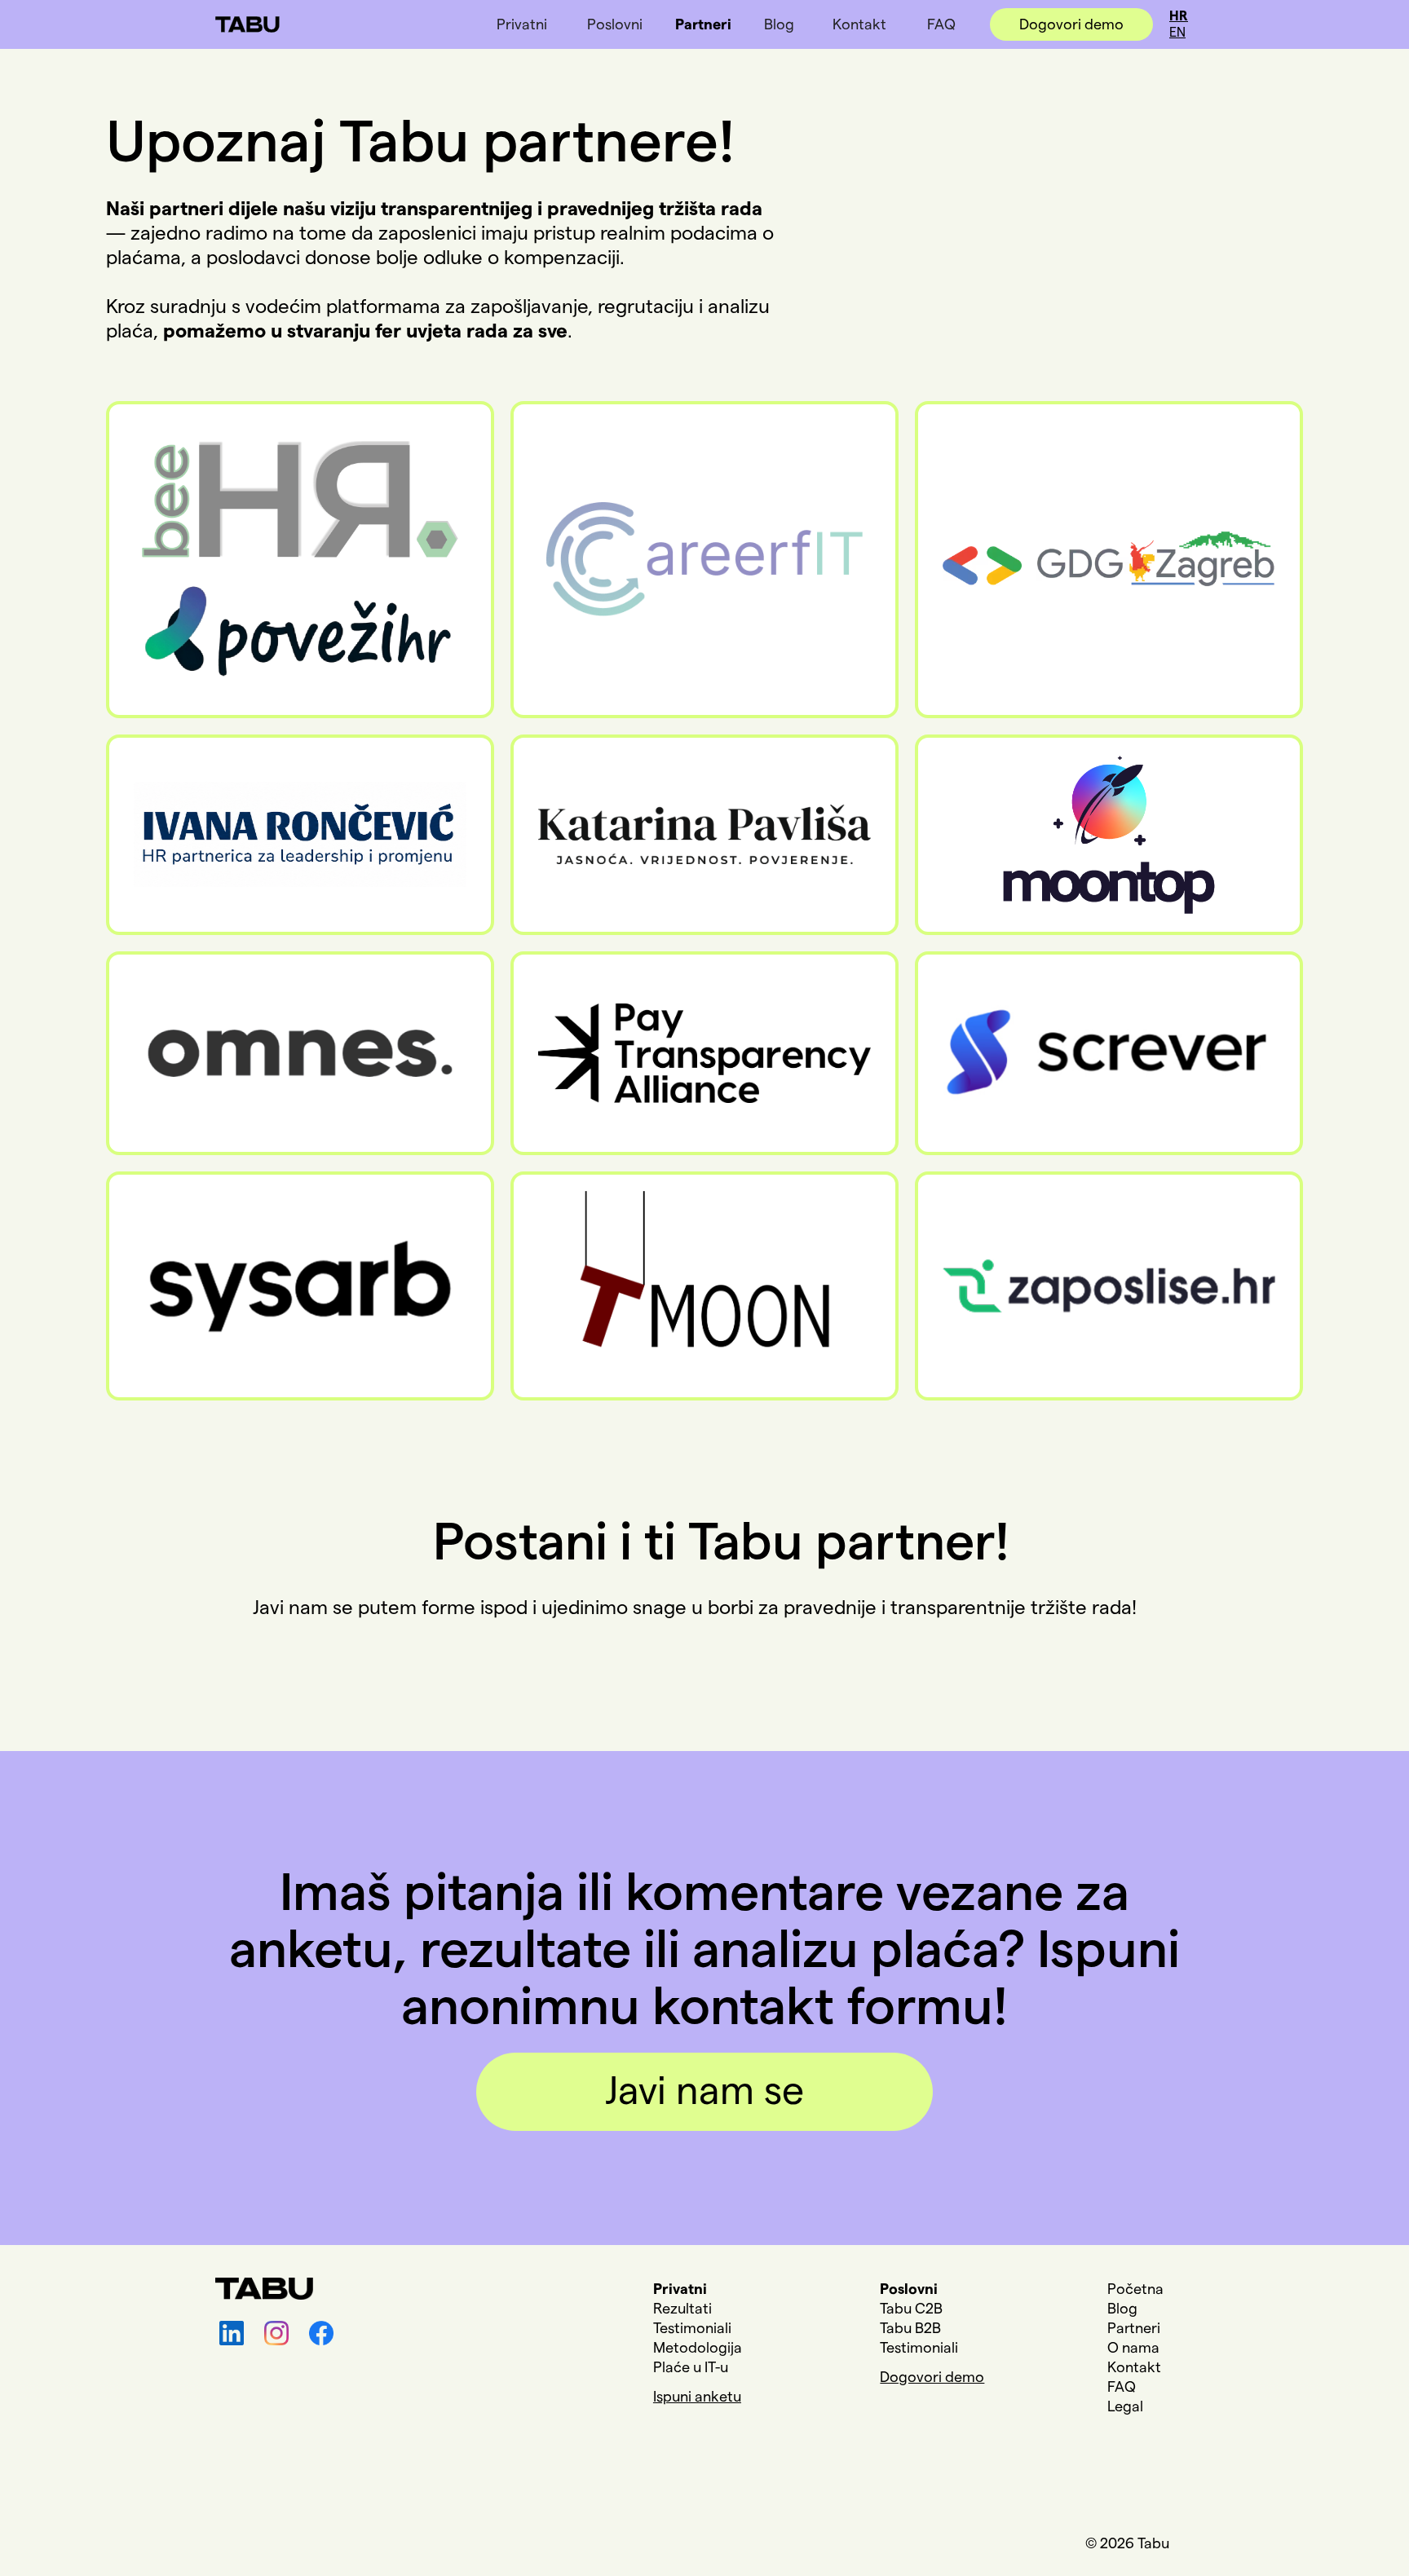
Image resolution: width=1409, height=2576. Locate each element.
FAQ (941, 24)
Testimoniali (692, 2328)
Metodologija (698, 2348)
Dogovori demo (1071, 24)
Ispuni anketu (697, 2397)
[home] (247, 16)
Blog (779, 24)
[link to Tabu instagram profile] (278, 2333)
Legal (1125, 2406)
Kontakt (859, 24)
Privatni (522, 24)
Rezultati (682, 2309)
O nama (1133, 2348)
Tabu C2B (911, 2309)
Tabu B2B (910, 2328)
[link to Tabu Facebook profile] (323, 2333)
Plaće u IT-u (691, 2367)
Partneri (703, 24)
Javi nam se (704, 2092)
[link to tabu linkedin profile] (234, 2333)
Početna (1135, 2289)
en (1177, 33)
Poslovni (615, 24)
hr (1179, 16)
